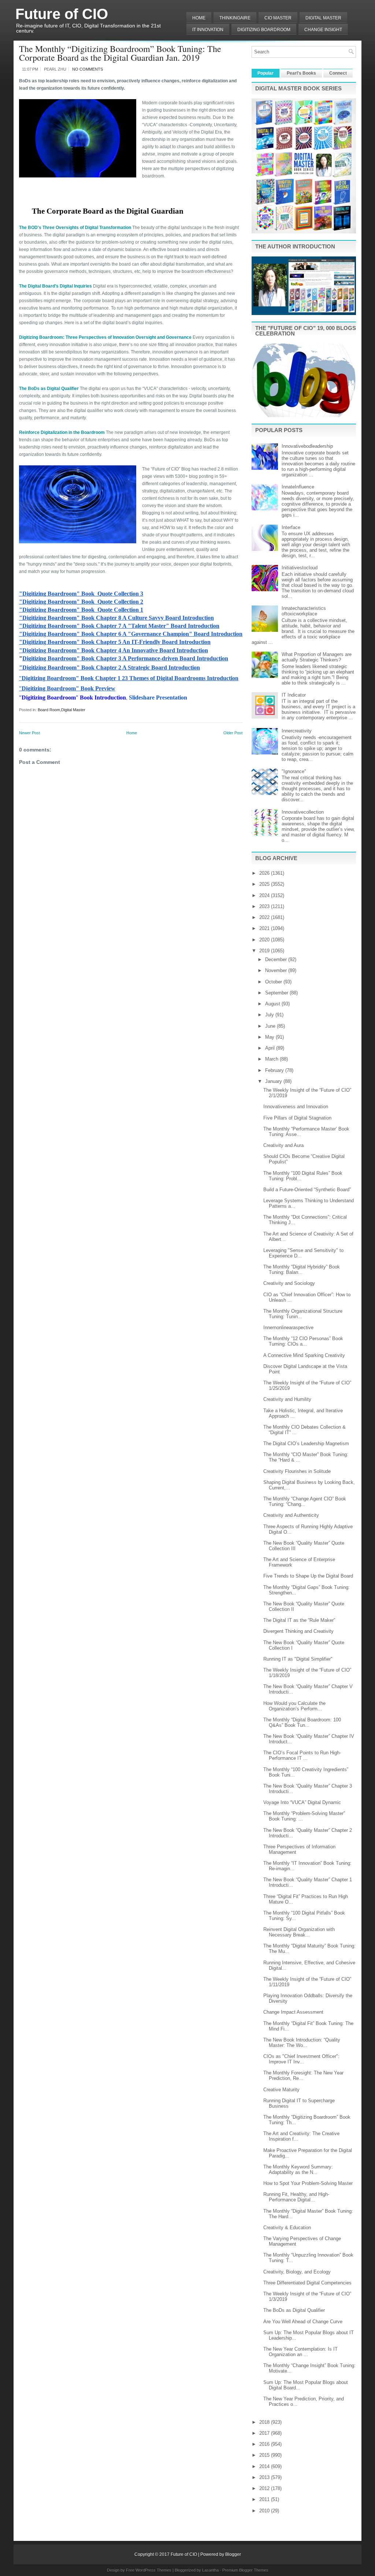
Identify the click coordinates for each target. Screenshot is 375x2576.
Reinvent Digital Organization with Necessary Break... (299, 1932)
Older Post (233, 733)
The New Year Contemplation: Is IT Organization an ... (300, 2352)
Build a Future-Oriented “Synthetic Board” (307, 1190)
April (271, 1048)
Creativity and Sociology (289, 1283)
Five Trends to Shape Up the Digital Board (308, 1576)
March (272, 1059)
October (274, 982)
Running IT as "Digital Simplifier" (298, 1659)
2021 (265, 928)
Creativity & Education (287, 2228)
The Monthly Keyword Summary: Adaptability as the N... (298, 2170)
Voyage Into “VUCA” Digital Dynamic (302, 1802)
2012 (265, 2488)
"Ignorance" (294, 771)
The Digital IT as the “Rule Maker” (299, 1620)
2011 (265, 2499)
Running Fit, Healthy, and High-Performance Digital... (296, 2197)
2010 (265, 2511)
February (275, 1070)
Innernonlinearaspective (288, 1328)
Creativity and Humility (287, 1399)
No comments (88, 69)
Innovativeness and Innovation (296, 1107)
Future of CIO (62, 14)
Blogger (233, 2554)
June (271, 1026)
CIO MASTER (278, 18)
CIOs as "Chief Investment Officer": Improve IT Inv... (301, 2059)
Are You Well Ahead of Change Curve (303, 2322)
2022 (265, 917)
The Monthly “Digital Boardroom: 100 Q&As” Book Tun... (302, 1722)
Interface (291, 527)
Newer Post (29, 733)
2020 (265, 940)
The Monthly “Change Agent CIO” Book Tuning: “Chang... (305, 1501)
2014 (265, 2466)
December (277, 959)
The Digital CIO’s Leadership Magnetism (306, 1443)
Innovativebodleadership (307, 446)
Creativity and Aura (283, 1145)
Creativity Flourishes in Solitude (297, 1471)
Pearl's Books (301, 73)
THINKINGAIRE (235, 18)
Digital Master (323, 18)
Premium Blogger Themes (245, 2570)
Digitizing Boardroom (264, 30)
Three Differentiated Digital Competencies (307, 2283)
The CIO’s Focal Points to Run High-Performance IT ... (302, 1755)
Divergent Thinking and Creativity (298, 1631)
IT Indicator (294, 695)
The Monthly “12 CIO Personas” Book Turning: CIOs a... (303, 1341)
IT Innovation (208, 30)
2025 (265, 884)
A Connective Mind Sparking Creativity (304, 1355)
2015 (265, 2455)
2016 (265, 2444)
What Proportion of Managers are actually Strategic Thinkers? (317, 657)
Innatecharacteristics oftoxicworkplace (304, 611)
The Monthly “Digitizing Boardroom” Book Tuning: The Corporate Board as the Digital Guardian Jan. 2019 (120, 53)
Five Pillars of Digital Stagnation (297, 1118)
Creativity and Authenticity (291, 1515)
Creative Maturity (281, 2090)
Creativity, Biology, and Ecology (297, 2272)
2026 (265, 873)
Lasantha (210, 2570)
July (270, 1015)
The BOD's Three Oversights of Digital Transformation (75, 228)
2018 (265, 2422)
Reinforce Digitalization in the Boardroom (62, 432)
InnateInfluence (298, 487)
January (274, 1081)
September (277, 993)
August (273, 1004)
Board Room (49, 710)
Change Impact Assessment (293, 2012)
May (270, 1037)
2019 (265, 951)
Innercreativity (297, 731)
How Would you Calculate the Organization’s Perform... (294, 1706)
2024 (265, 895)
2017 (265, 2433)
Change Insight (323, 30)
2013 (265, 2477)
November (277, 970)
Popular (266, 73)
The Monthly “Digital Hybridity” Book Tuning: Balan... (302, 1270)
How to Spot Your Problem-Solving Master (308, 2183)
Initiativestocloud (300, 568)
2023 (265, 906)
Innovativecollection (303, 812)
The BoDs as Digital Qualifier (294, 2310)
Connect (338, 73)
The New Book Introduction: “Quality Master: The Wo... (302, 2043)
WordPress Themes (153, 2570)
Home (199, 18)
